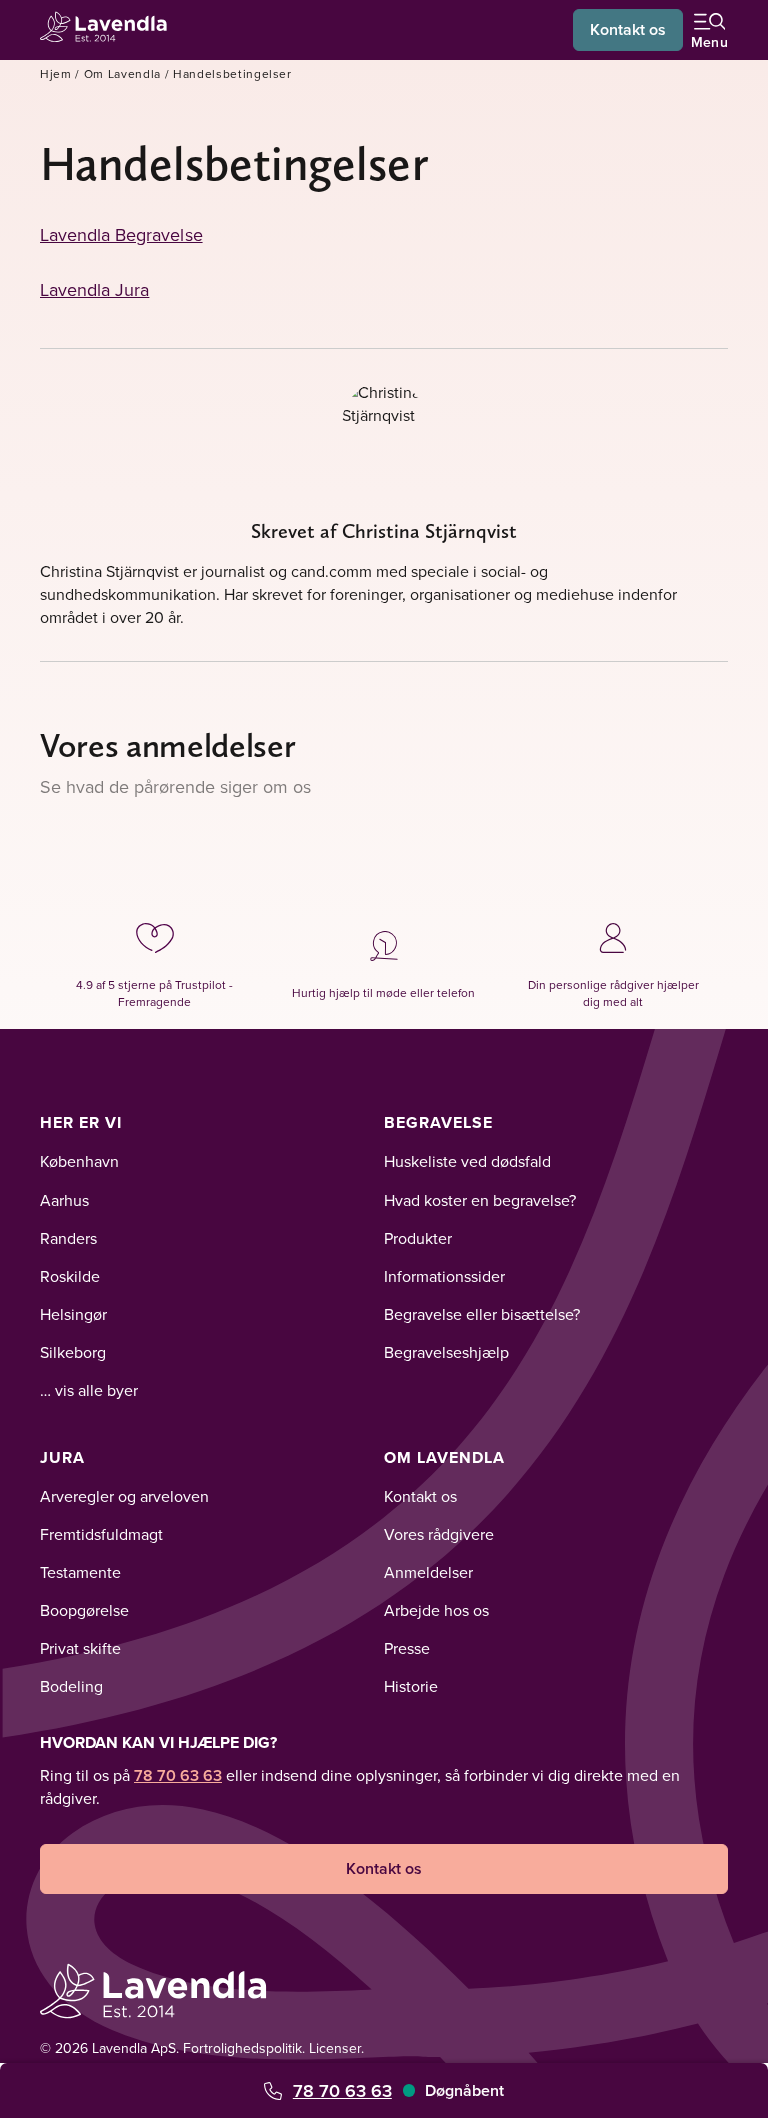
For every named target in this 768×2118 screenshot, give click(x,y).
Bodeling (71, 1686)
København (79, 1161)
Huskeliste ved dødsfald (467, 1161)
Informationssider (444, 1276)
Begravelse (438, 1122)
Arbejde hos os (436, 1610)
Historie (411, 1686)
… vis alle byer (89, 1390)
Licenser (335, 2048)
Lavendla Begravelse (121, 234)
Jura (62, 1457)
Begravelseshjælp (446, 1352)
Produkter (418, 1238)
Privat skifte (80, 1648)
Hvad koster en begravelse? (480, 1200)
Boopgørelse (84, 1610)
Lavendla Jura (94, 289)
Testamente (80, 1572)
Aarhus (64, 1200)
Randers (68, 1238)
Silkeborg (73, 1352)
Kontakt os (628, 29)
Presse (407, 1648)
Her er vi (81, 1122)
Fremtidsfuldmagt (101, 1534)
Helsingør (73, 1314)
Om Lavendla (122, 73)
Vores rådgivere (439, 1534)
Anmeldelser (428, 1572)
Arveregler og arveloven (124, 1496)
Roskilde (70, 1276)
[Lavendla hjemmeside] (110, 29)
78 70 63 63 (342, 2090)
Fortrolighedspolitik (242, 2048)
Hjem (56, 73)
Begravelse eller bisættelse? (482, 1314)
